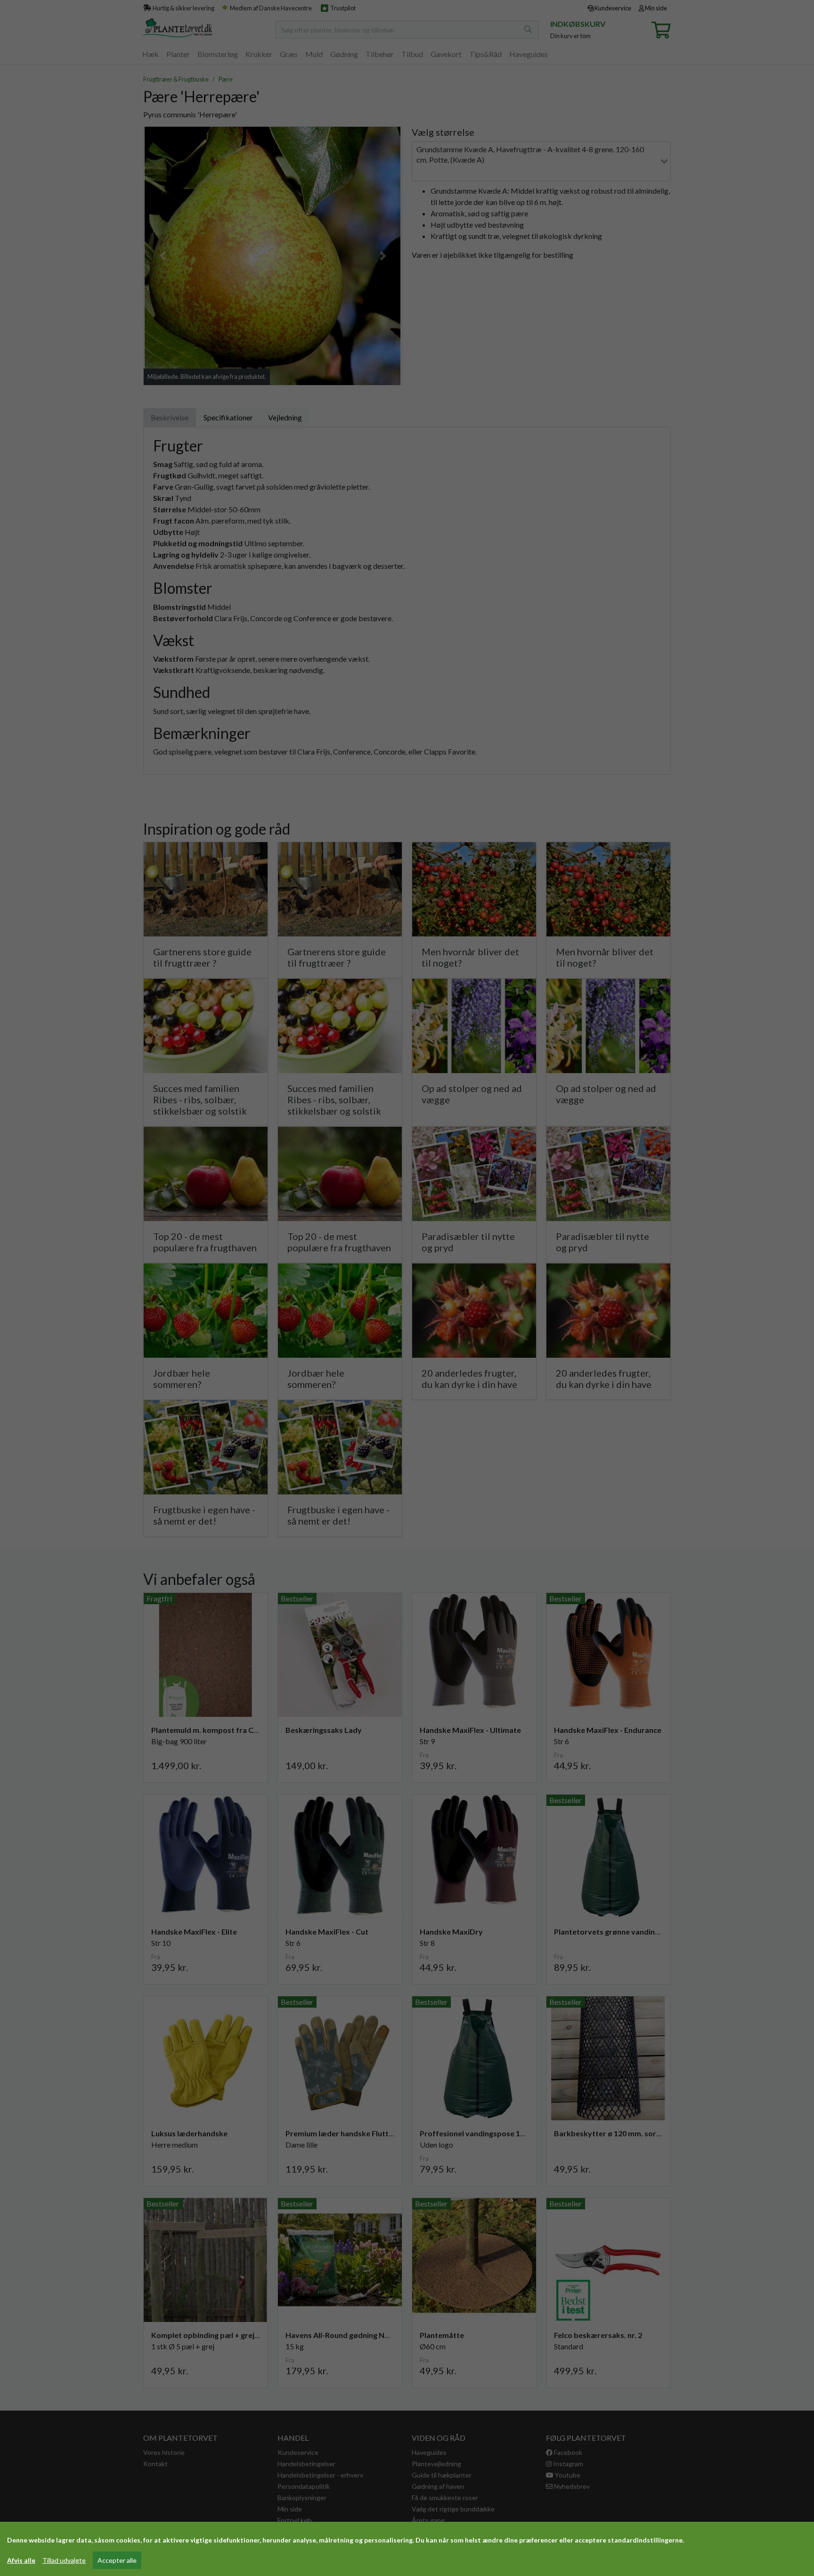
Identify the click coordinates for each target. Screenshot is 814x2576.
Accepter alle (117, 2560)
